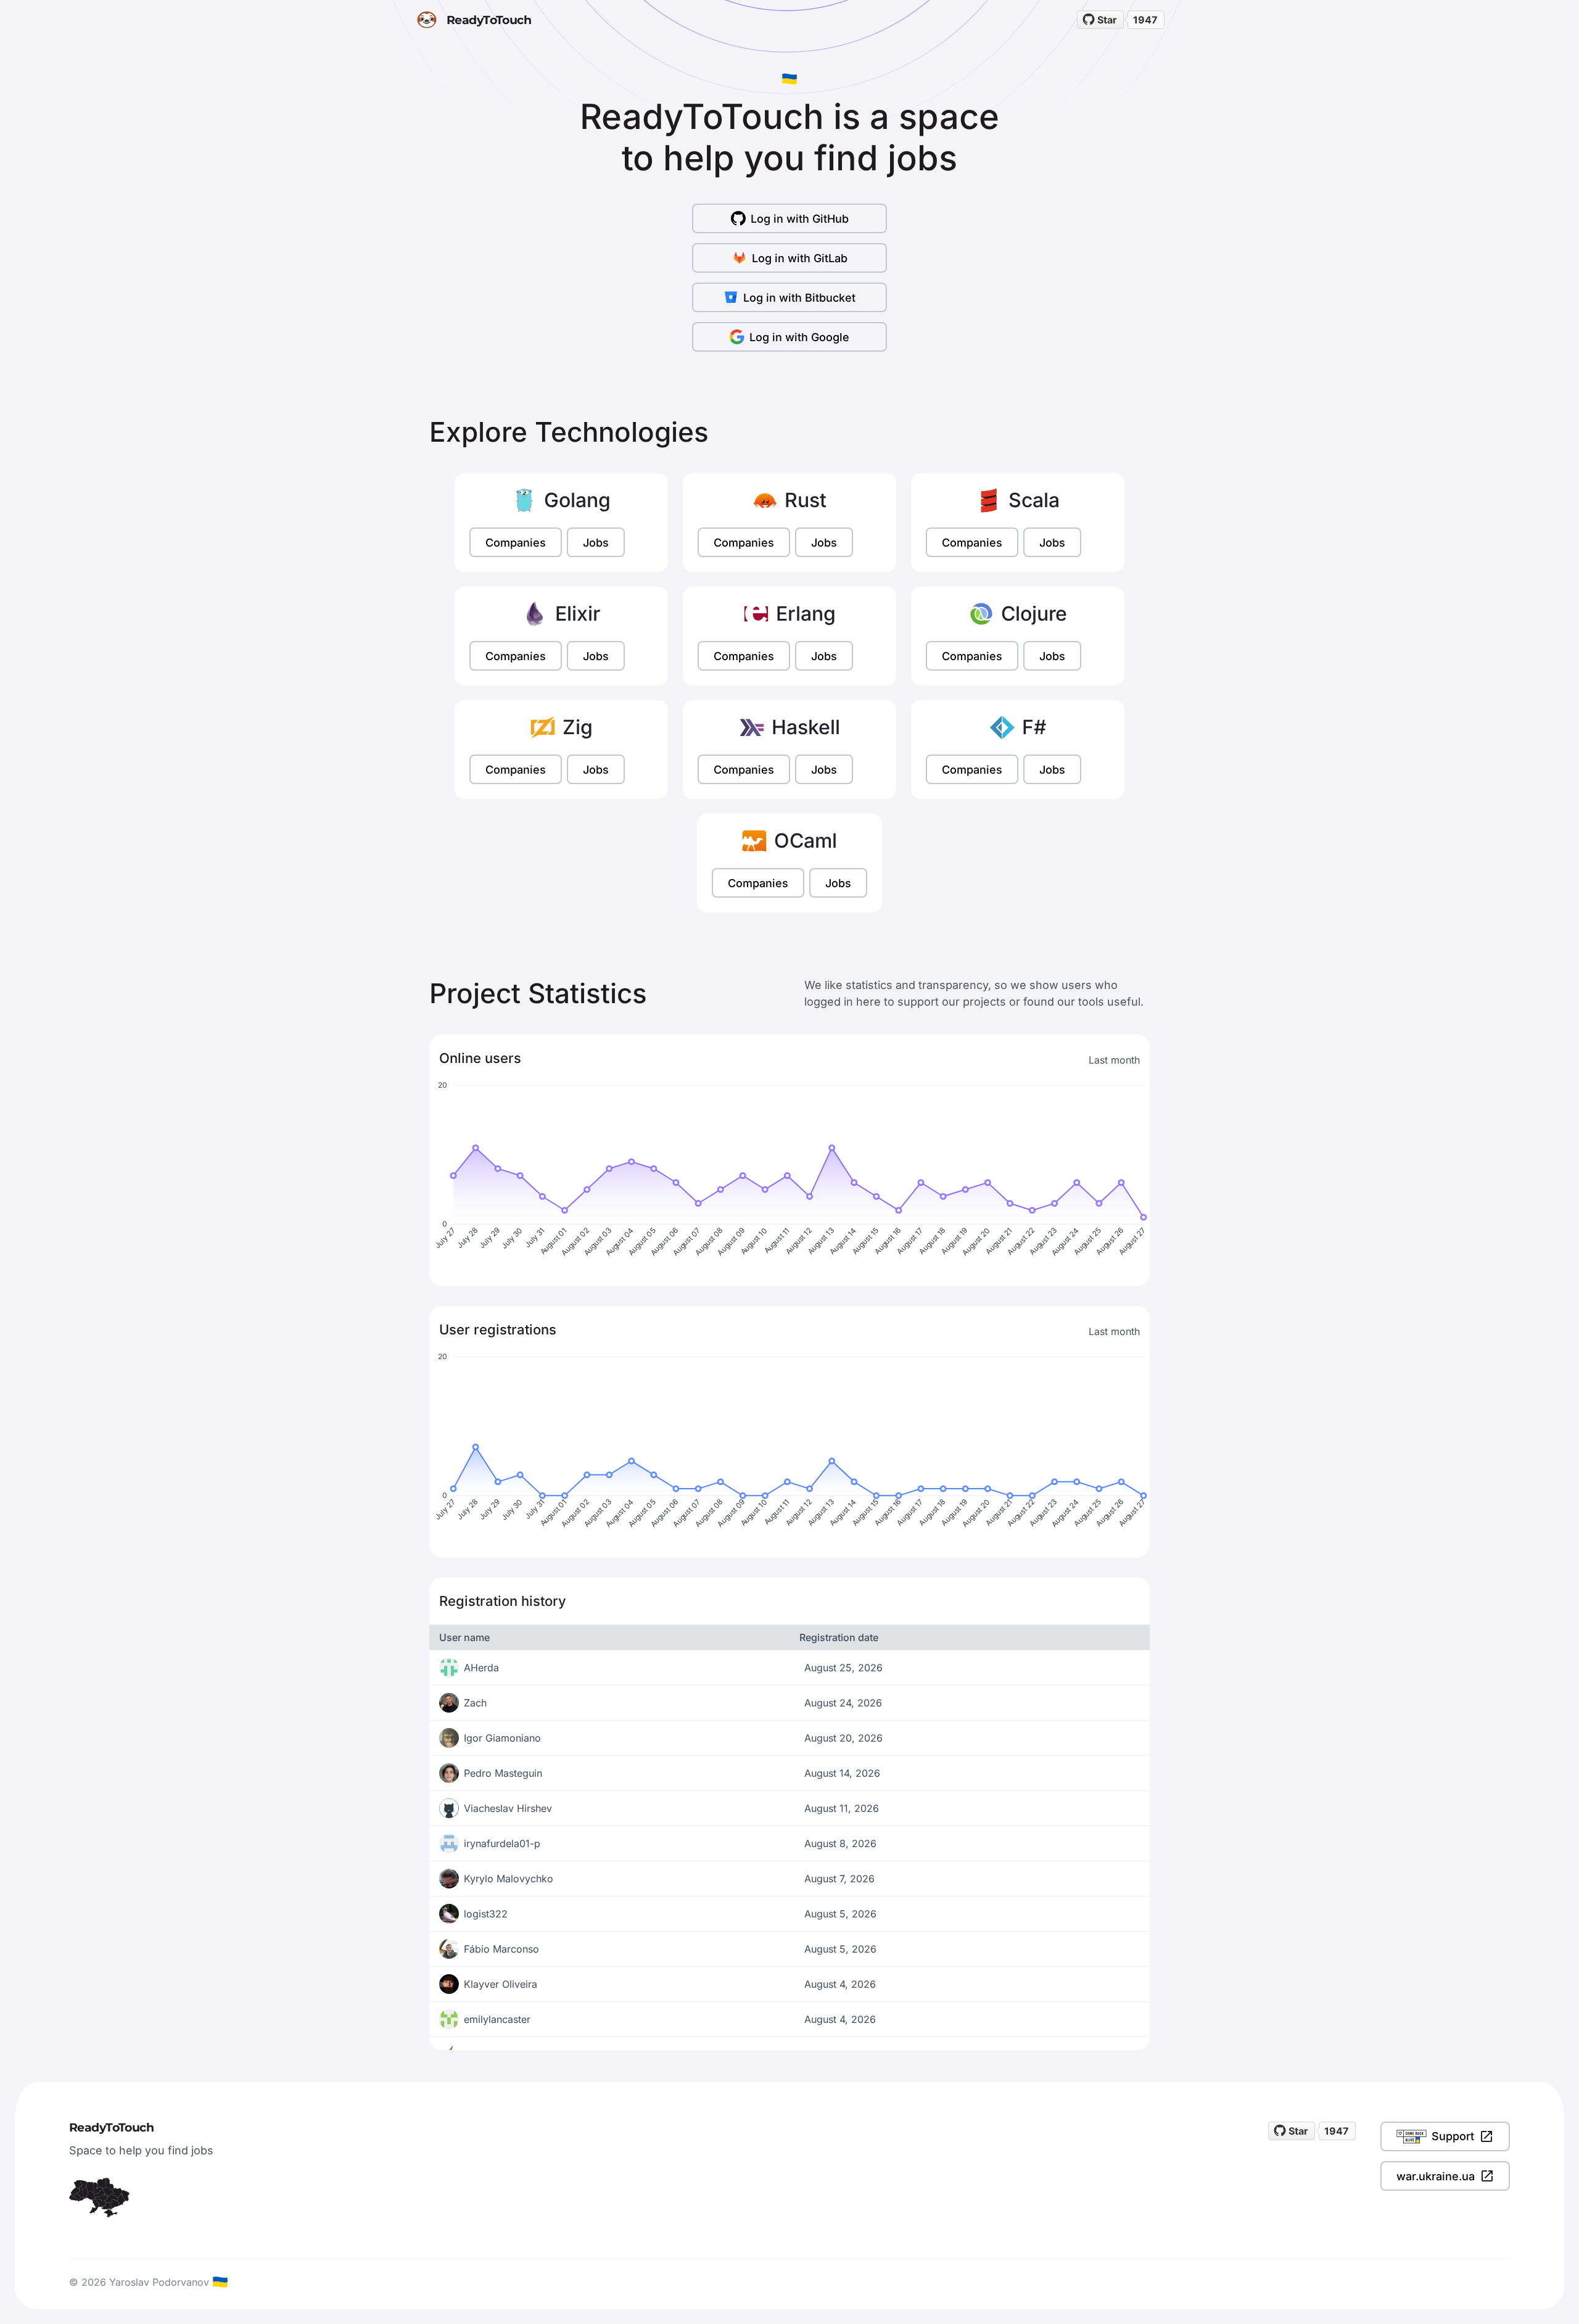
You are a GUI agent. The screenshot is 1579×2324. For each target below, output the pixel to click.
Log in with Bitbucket (799, 298)
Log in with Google (799, 337)
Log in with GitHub (800, 219)
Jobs (596, 543)
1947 (1145, 20)
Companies (516, 543)
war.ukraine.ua (1436, 2176)
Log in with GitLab (800, 258)
